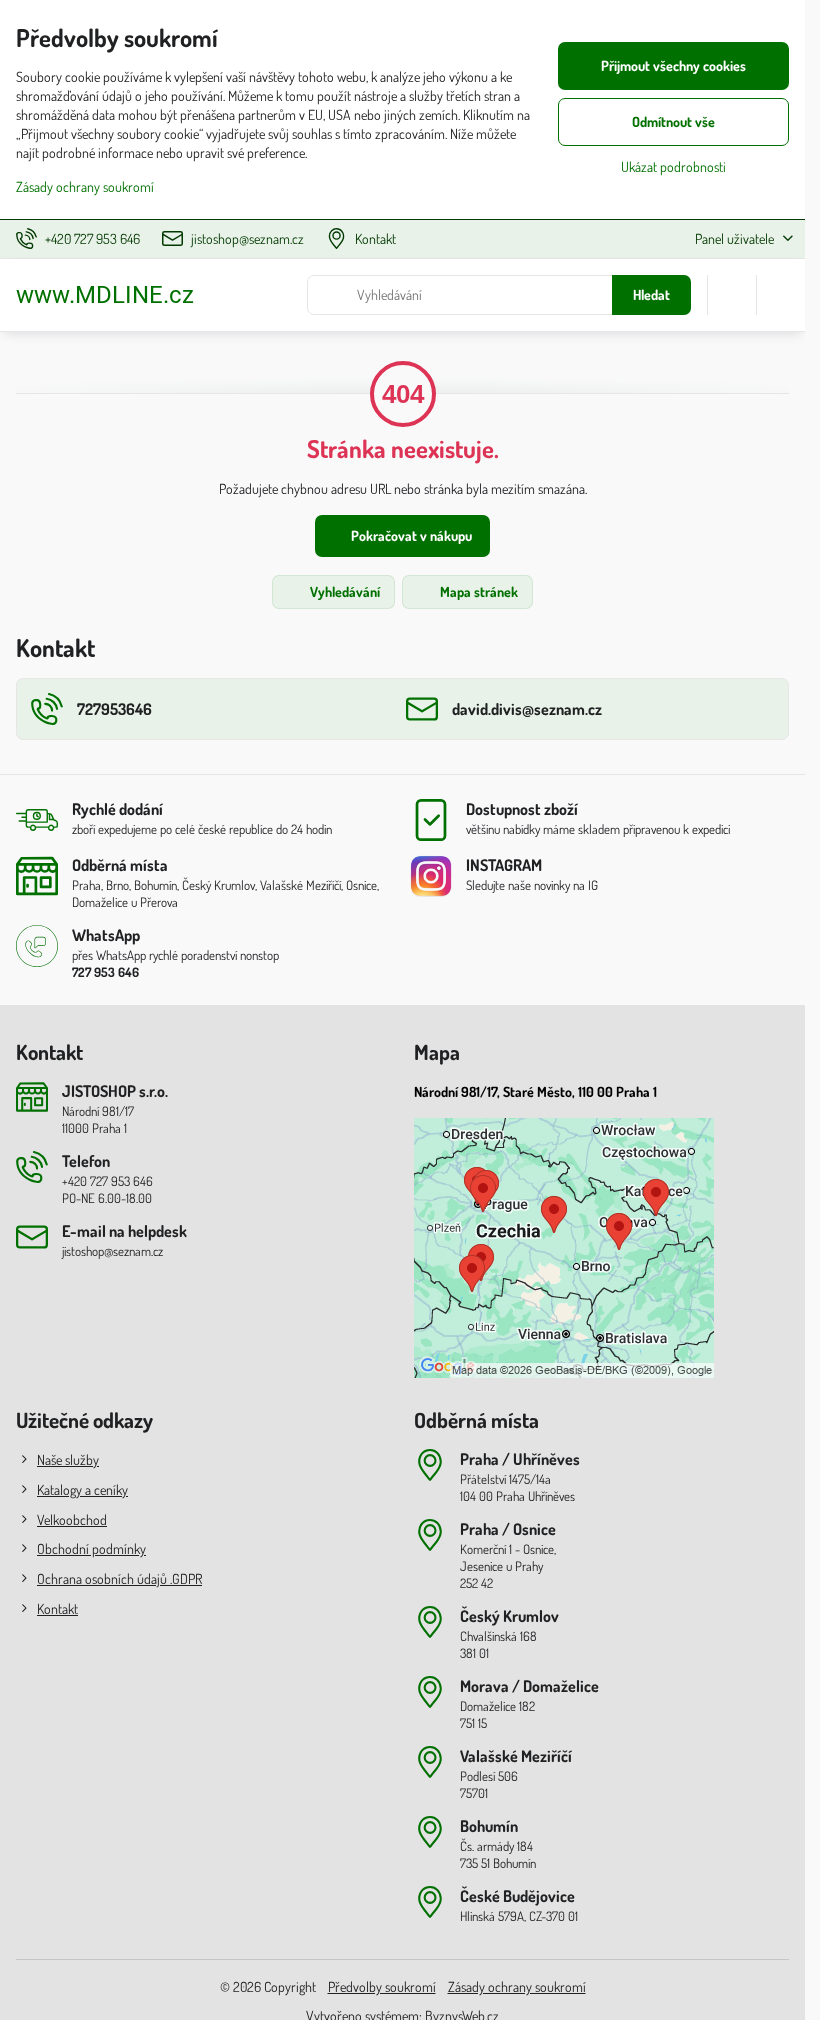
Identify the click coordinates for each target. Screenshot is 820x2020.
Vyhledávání (343, 591)
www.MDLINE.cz (105, 295)
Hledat (651, 294)
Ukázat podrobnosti (673, 166)
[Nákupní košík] (732, 295)
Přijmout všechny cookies (673, 65)
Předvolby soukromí (382, 1986)
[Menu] (781, 295)
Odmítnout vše (673, 121)
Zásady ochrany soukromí (517, 1986)
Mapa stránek (477, 591)
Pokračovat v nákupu (410, 535)
